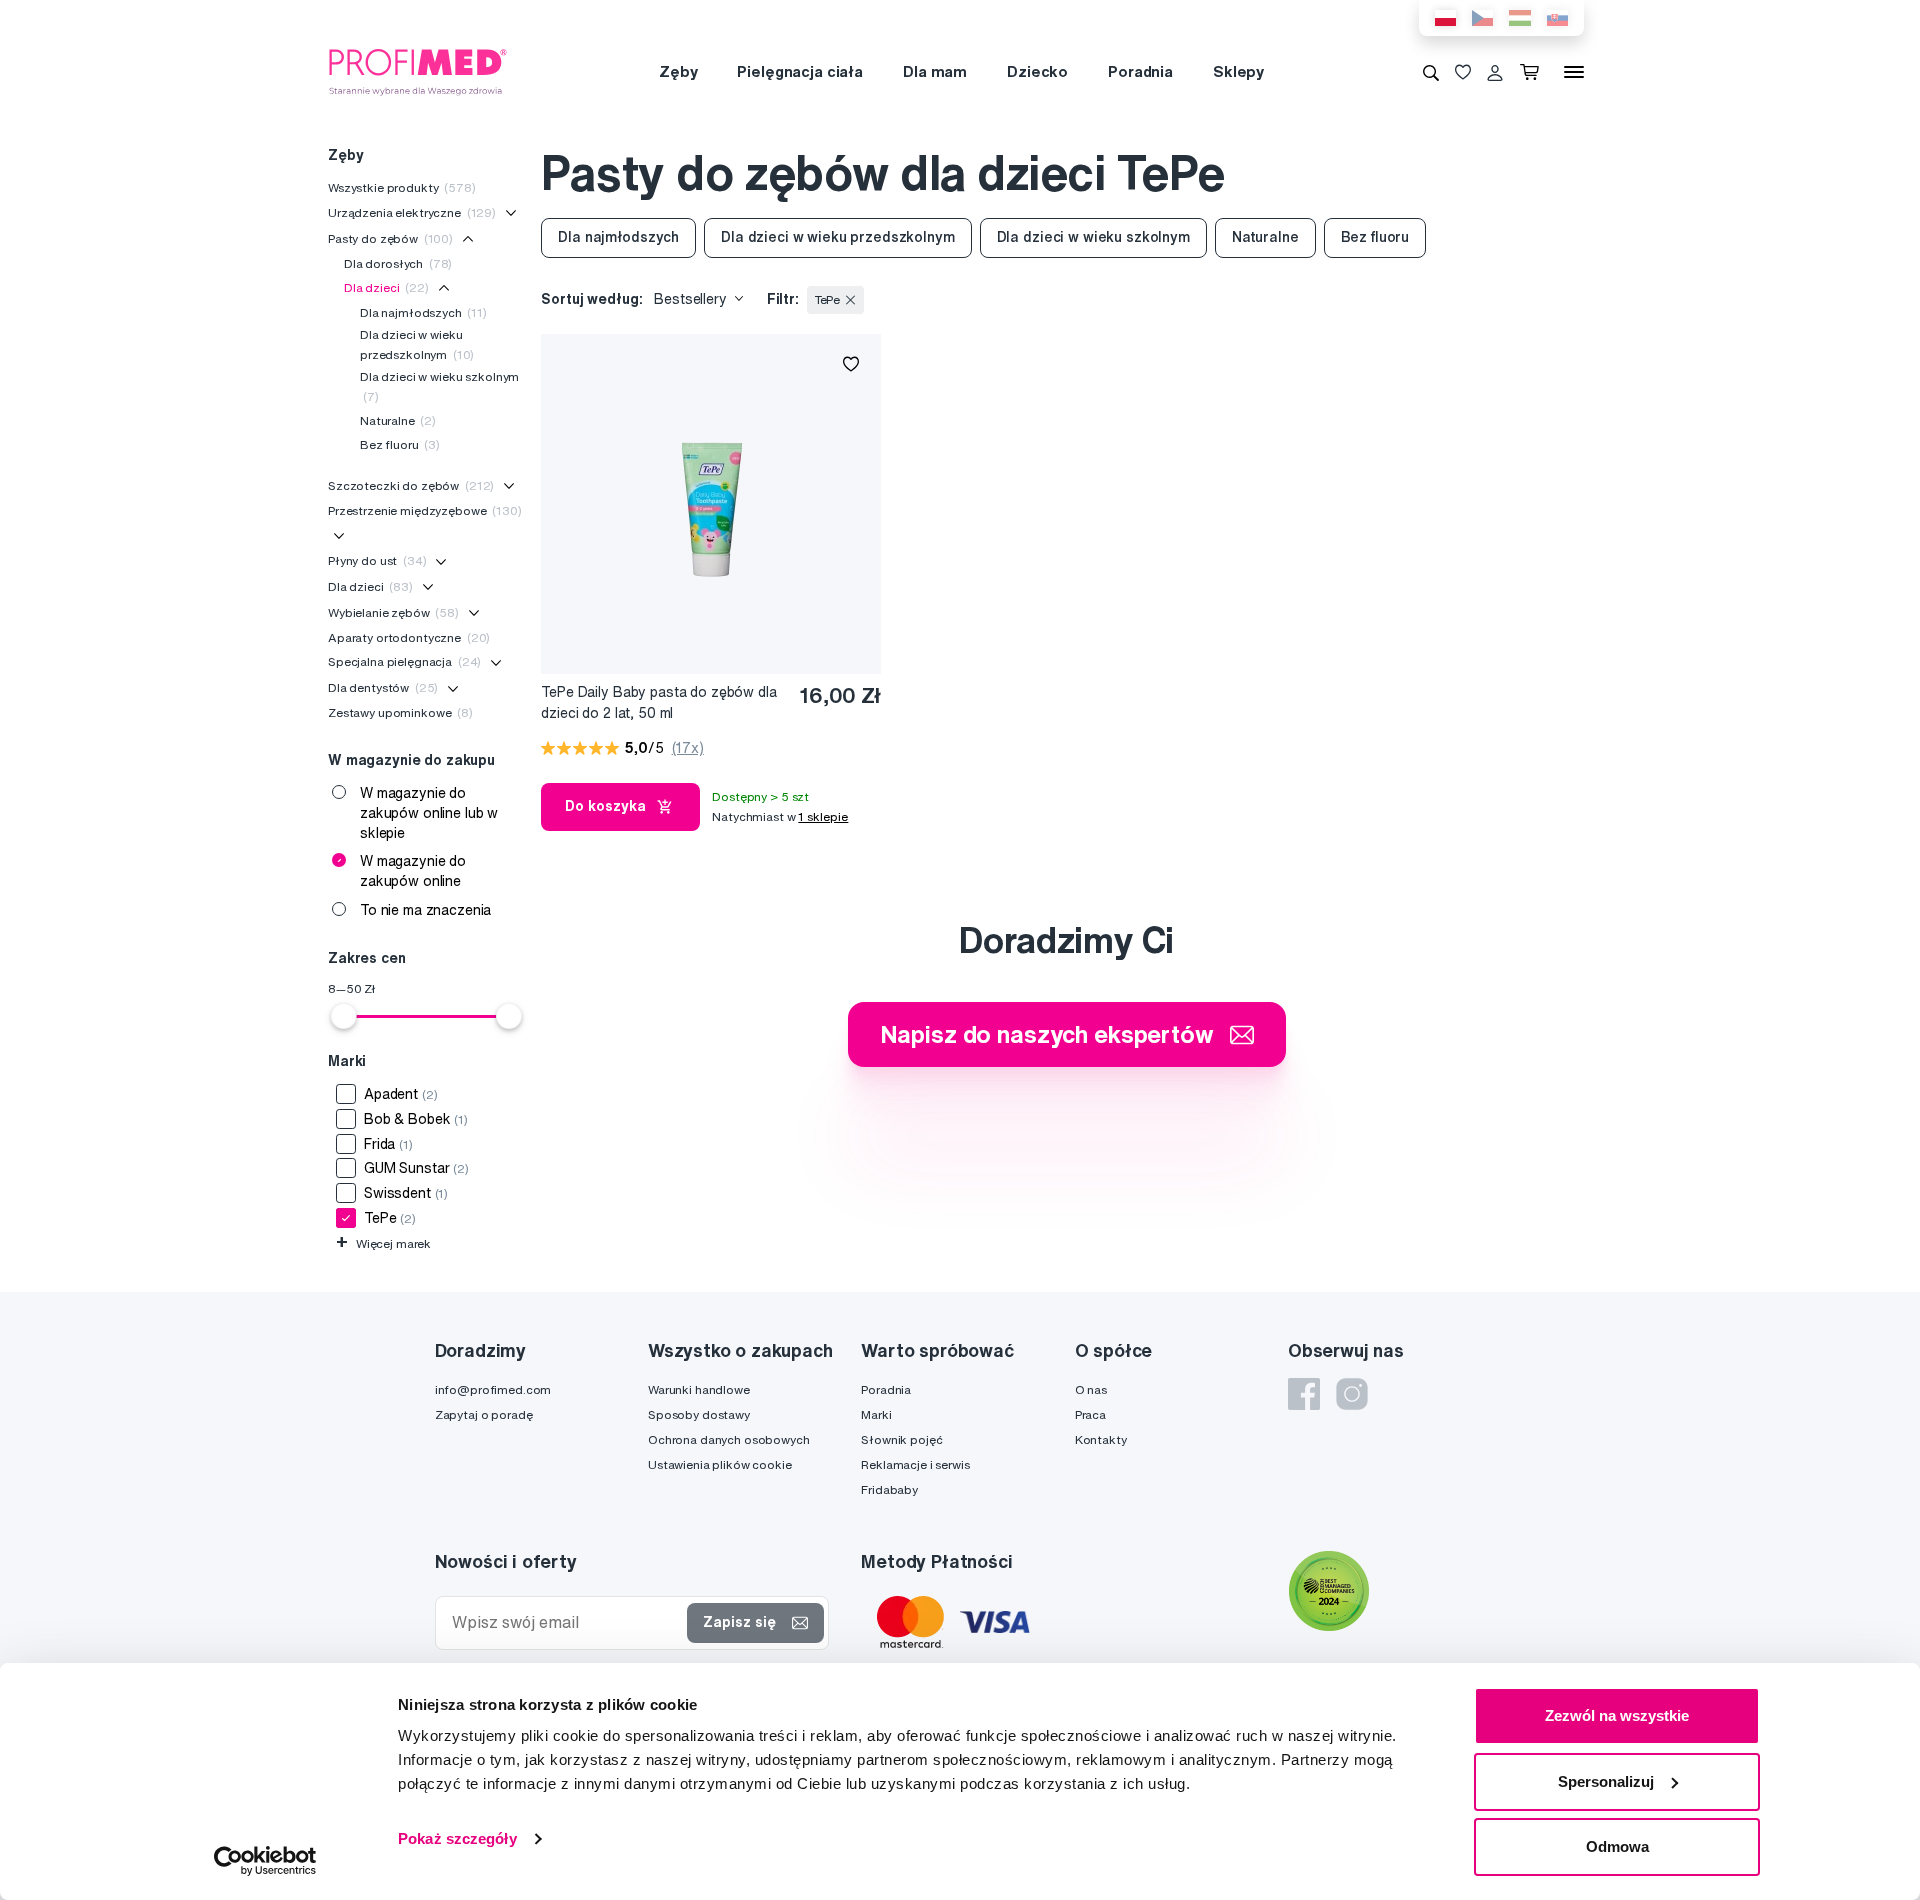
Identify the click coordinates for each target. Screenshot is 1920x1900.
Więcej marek (383, 1243)
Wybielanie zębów (393, 612)
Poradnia (1140, 71)
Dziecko (1037, 71)
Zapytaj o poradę (484, 1414)
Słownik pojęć (901, 1439)
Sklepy (1238, 71)
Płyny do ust (377, 560)
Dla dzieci (386, 287)
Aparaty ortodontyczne (409, 637)
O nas (1091, 1389)
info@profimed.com (493, 1389)
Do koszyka (605, 806)
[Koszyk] (1533, 72)
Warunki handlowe (699, 1389)
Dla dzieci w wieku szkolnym (439, 386)
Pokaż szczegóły (457, 1838)
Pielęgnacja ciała (800, 71)
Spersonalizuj (1606, 1781)
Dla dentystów (383, 687)
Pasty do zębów (390, 238)
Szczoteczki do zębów (411, 485)
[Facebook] (1304, 1394)
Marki (876, 1414)
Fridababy (889, 1489)
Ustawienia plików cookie (720, 1464)
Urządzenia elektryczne (412, 212)
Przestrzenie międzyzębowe (425, 510)
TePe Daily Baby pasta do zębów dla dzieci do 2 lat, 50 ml (658, 702)
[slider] (344, 1016)
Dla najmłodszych (423, 312)
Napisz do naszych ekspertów (1047, 1034)
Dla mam (935, 71)
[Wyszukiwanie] (1431, 72)
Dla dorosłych (398, 263)
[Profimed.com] (418, 71)
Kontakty (1101, 1439)
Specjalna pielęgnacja (404, 661)
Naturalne (398, 420)
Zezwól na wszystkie (1617, 1715)
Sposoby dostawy (699, 1414)
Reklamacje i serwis (915, 1464)
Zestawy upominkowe (400, 712)
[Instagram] (1352, 1394)
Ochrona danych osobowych (729, 1439)
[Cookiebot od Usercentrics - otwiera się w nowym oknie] (265, 1861)
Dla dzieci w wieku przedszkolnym (417, 344)
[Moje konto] (1495, 72)
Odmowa (1617, 1846)
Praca (1090, 1414)
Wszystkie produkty (402, 187)
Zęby (678, 71)
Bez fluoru (400, 444)
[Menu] (1574, 72)
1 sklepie (823, 816)
